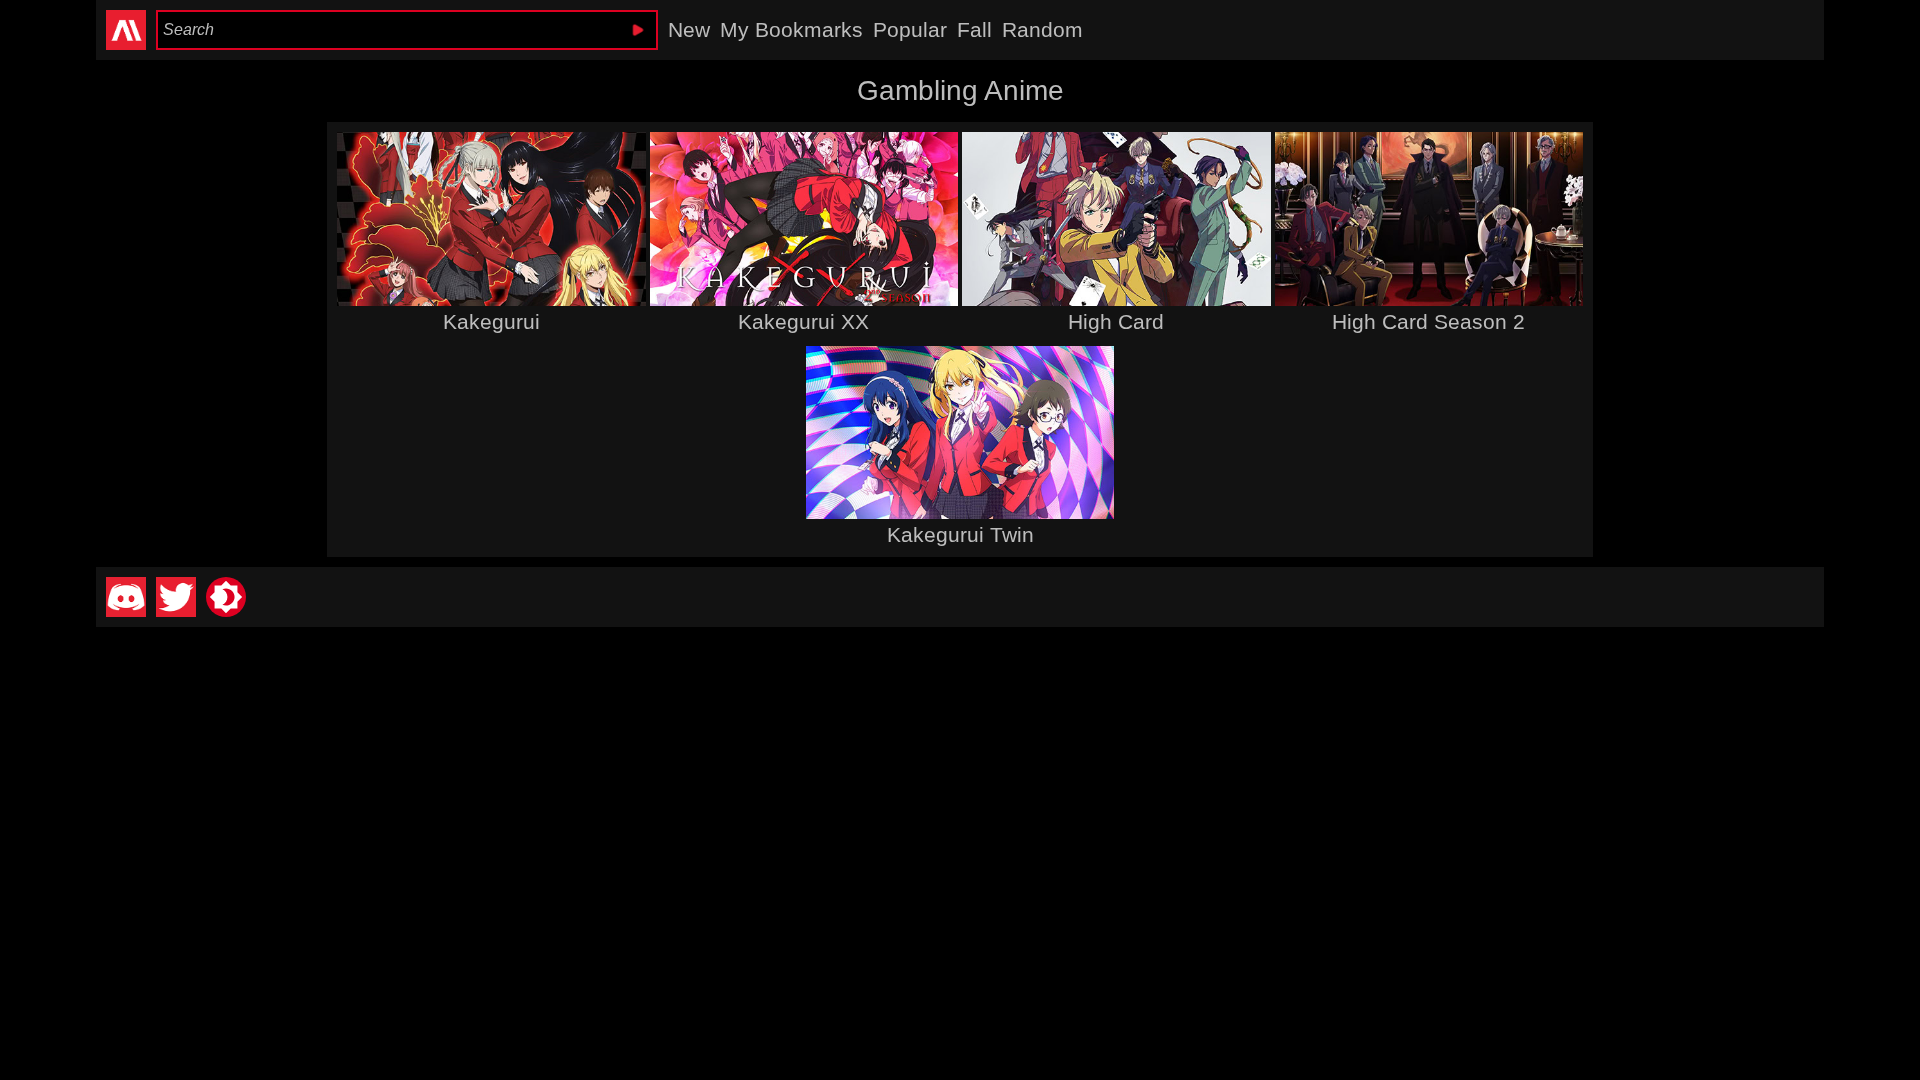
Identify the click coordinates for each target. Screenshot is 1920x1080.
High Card (1116, 321)
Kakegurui (491, 321)
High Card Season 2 (1428, 321)
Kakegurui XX (803, 321)
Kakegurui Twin (960, 534)
